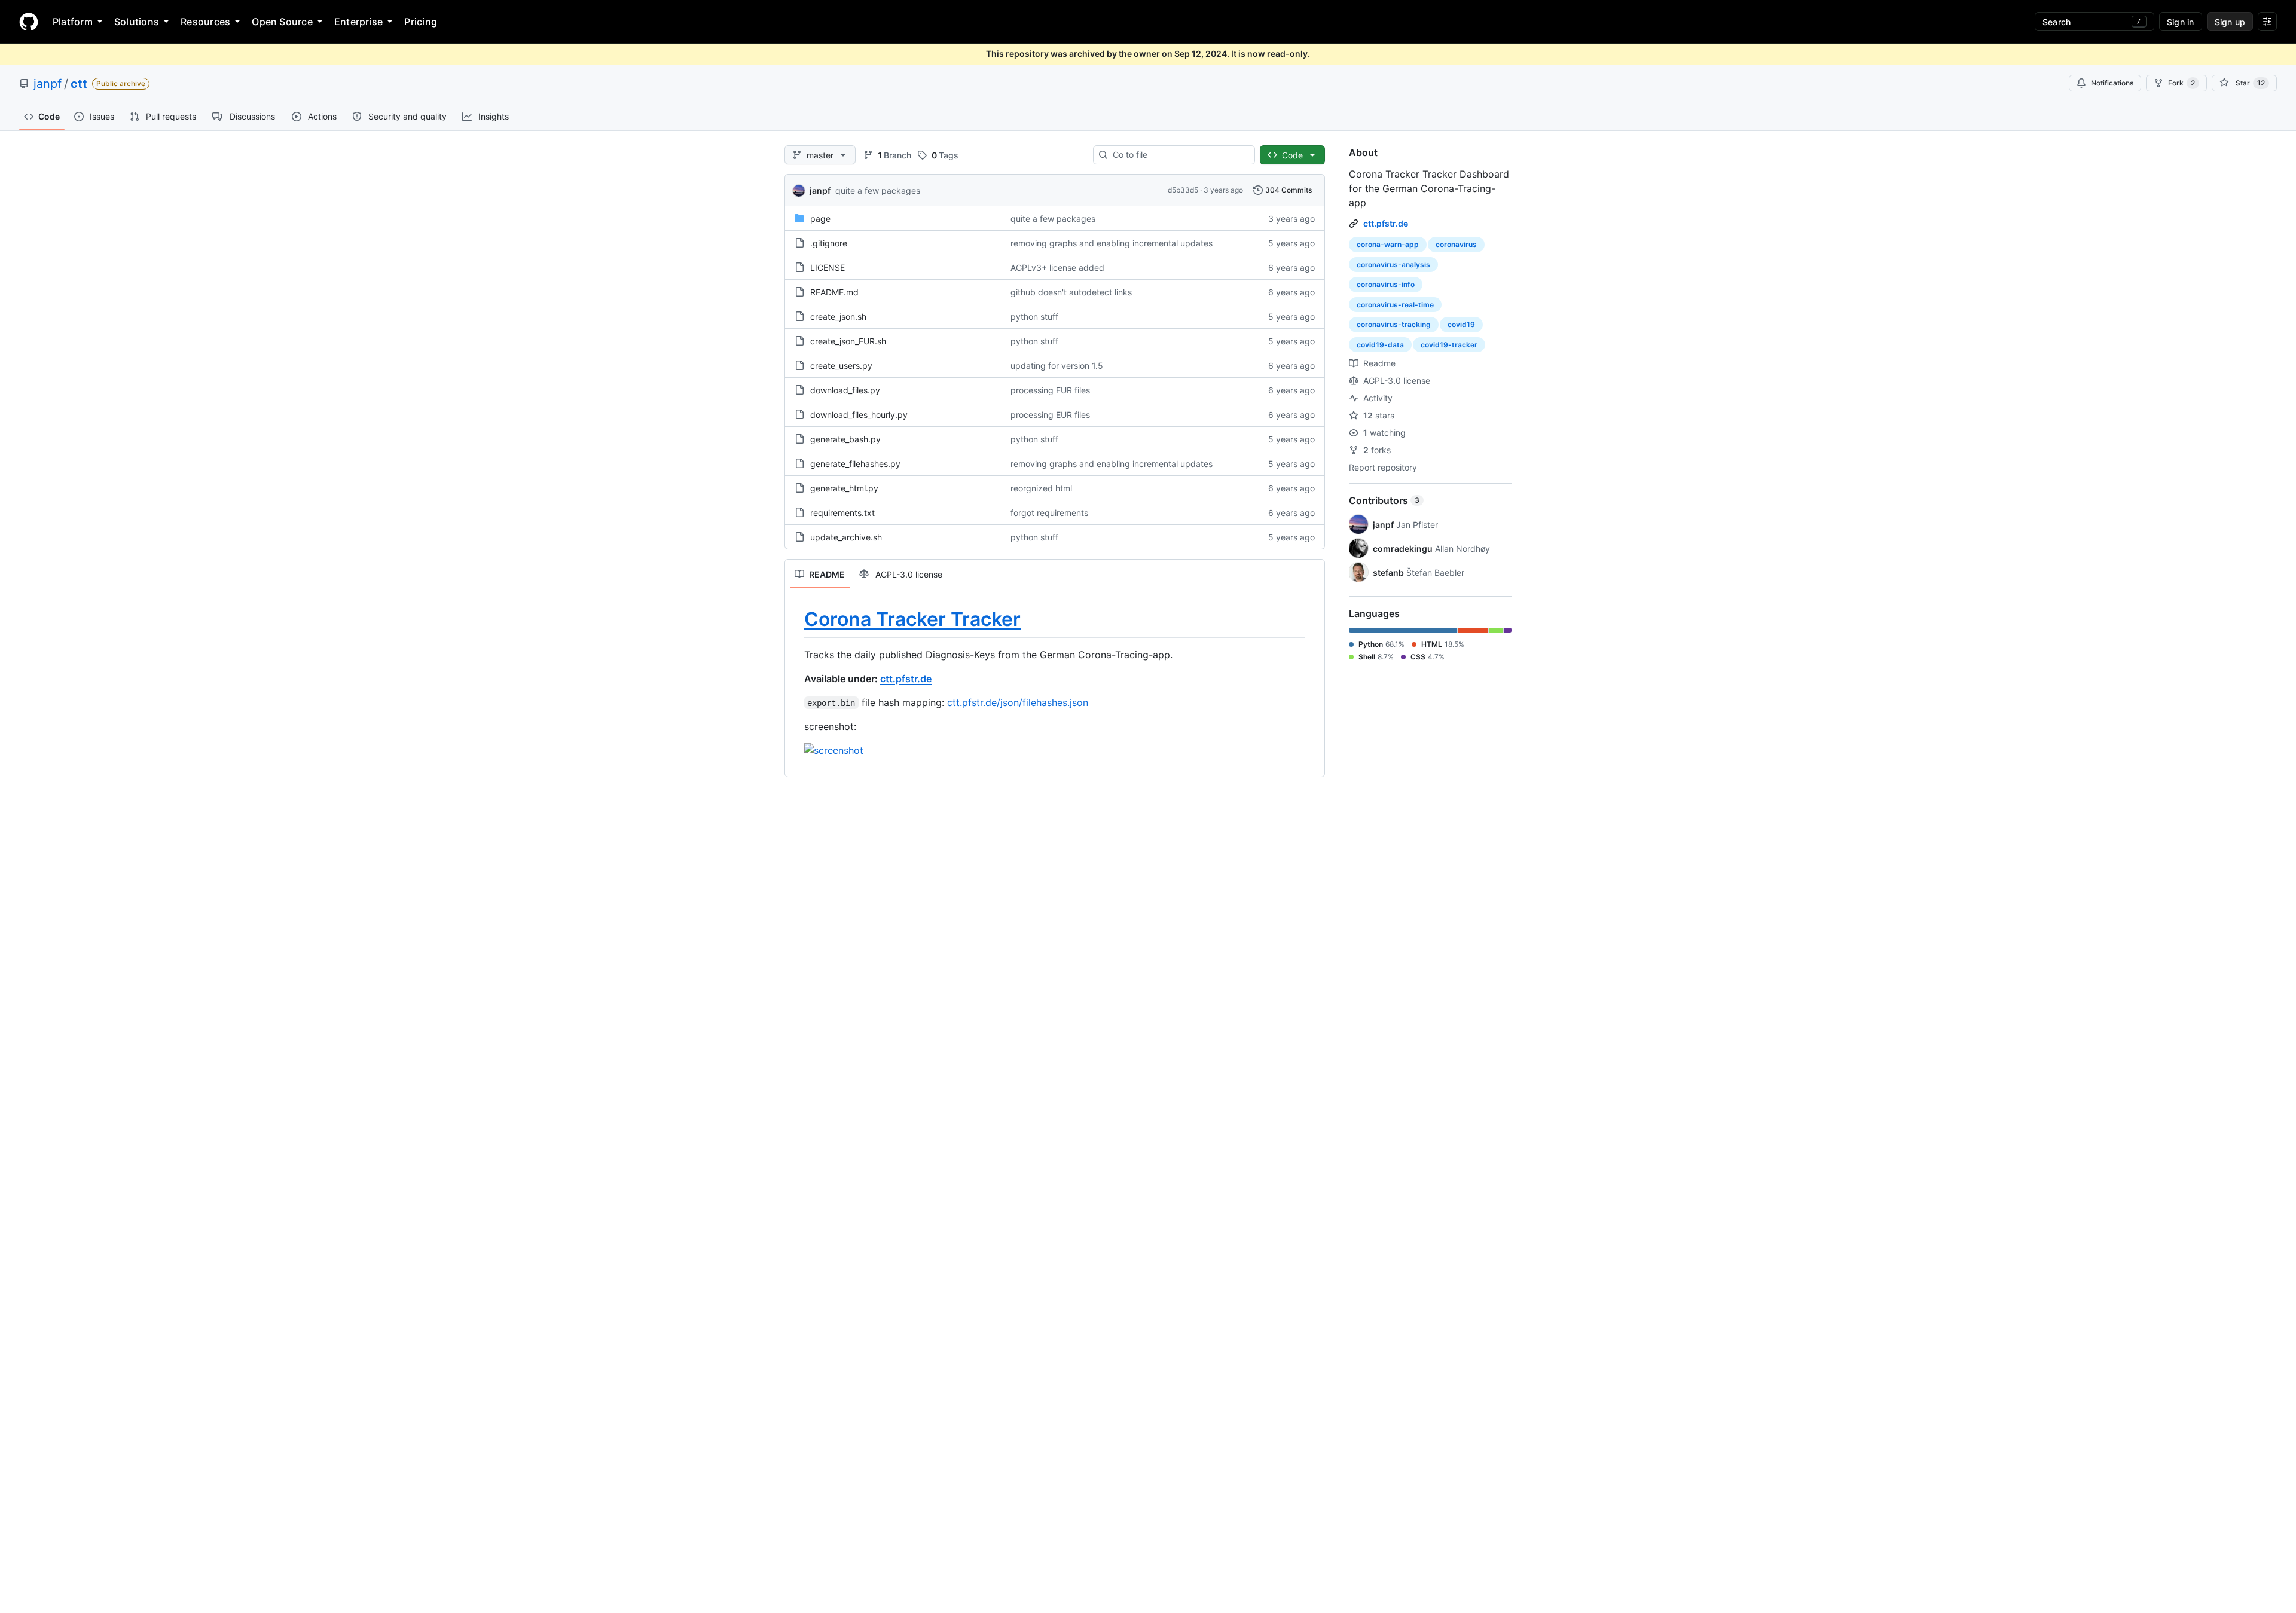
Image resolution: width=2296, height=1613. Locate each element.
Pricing (421, 22)
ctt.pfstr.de (906, 679)
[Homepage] (29, 22)
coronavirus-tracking (1394, 324)
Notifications (2112, 83)
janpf (48, 84)
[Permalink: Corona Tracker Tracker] (796, 619)
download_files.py (845, 390)
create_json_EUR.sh (848, 341)
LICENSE (828, 268)
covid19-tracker (1449, 345)
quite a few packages (878, 190)
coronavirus (1456, 244)
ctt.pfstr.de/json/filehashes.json (1018, 702)
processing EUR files (1050, 390)
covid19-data (1380, 345)
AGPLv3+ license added (1057, 268)
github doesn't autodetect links (1071, 292)
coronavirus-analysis (1393, 265)
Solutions (137, 22)
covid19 (1461, 324)
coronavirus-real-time (1395, 305)
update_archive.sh (846, 537)
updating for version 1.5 (1057, 366)
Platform (73, 22)
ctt (79, 84)
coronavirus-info (1386, 284)
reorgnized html (1041, 488)
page (820, 219)
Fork (2181, 83)
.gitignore (829, 243)
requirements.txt (842, 513)
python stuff (1034, 317)
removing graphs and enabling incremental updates (1112, 243)
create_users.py (841, 366)
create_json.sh (838, 317)
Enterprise (358, 22)
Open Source (282, 22)
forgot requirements (1049, 513)
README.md (834, 292)
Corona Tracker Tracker (912, 619)
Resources (205, 22)
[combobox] (1179, 155)
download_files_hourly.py (859, 415)
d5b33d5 (1183, 190)
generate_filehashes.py (855, 464)
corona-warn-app (1388, 244)
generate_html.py (844, 488)
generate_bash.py (845, 439)
